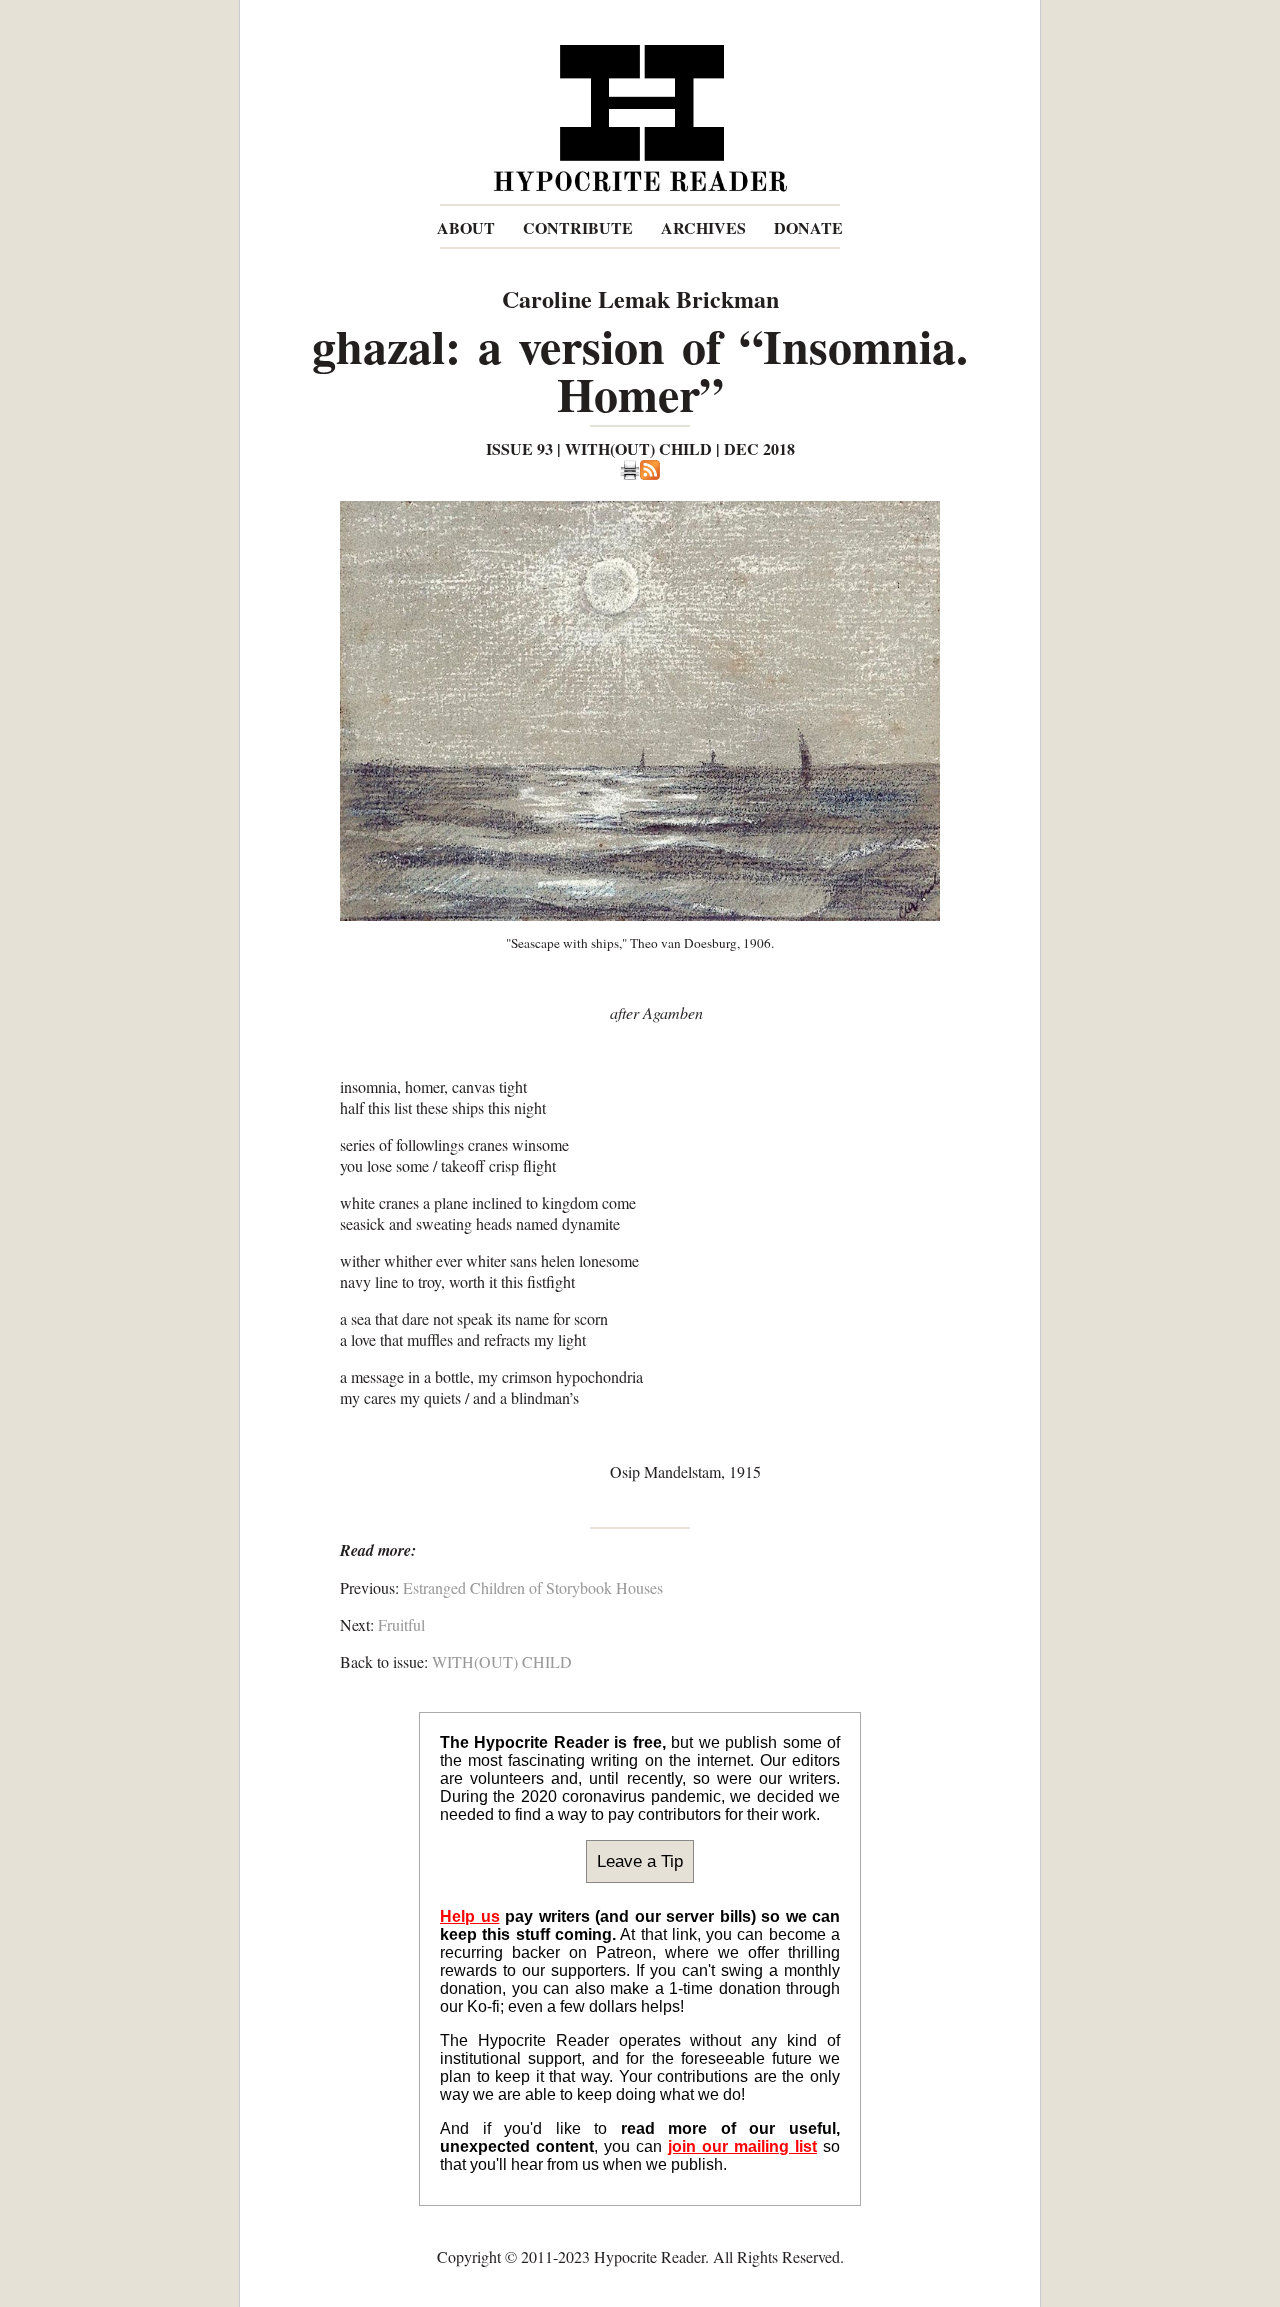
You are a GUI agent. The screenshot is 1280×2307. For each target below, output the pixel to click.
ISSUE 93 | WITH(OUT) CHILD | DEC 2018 (640, 448)
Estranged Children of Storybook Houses (533, 1587)
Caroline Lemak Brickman (640, 298)
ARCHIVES (703, 227)
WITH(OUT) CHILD (502, 1661)
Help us (470, 1916)
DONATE (808, 227)
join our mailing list (742, 2146)
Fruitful (401, 1624)
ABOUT (466, 227)
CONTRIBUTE (578, 227)
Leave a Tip (640, 1861)
